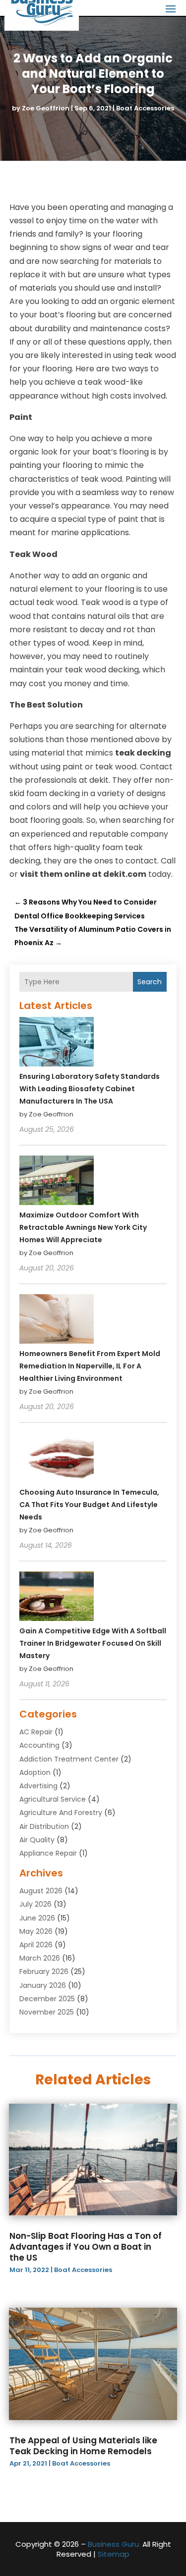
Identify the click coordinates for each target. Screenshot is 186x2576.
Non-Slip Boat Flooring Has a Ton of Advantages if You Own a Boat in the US (86, 2247)
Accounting (39, 1745)
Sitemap (114, 2554)
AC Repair (36, 1732)
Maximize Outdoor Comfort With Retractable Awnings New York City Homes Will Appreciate (83, 1227)
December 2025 (47, 1999)
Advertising (38, 1786)
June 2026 (37, 1918)
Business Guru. (114, 2544)
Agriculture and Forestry (61, 1813)
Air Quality (37, 1840)
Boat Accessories (145, 108)
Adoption (35, 1772)
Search (150, 982)
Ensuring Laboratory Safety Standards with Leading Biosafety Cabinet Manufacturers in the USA (90, 1089)
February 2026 (44, 1971)
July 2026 (35, 1904)
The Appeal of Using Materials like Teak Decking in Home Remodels (83, 2446)
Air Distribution (44, 1826)
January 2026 (43, 1985)
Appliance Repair (48, 1853)
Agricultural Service (53, 1799)
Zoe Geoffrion (46, 108)
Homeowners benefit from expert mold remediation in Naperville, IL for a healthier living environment (90, 1366)
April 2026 (36, 1945)
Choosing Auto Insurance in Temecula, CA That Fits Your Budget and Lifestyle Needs (89, 1505)
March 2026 (40, 1958)
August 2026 (41, 1891)
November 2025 (47, 2012)
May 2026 (36, 1931)
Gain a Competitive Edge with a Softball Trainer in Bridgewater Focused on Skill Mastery (93, 1643)
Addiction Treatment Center (69, 1759)
